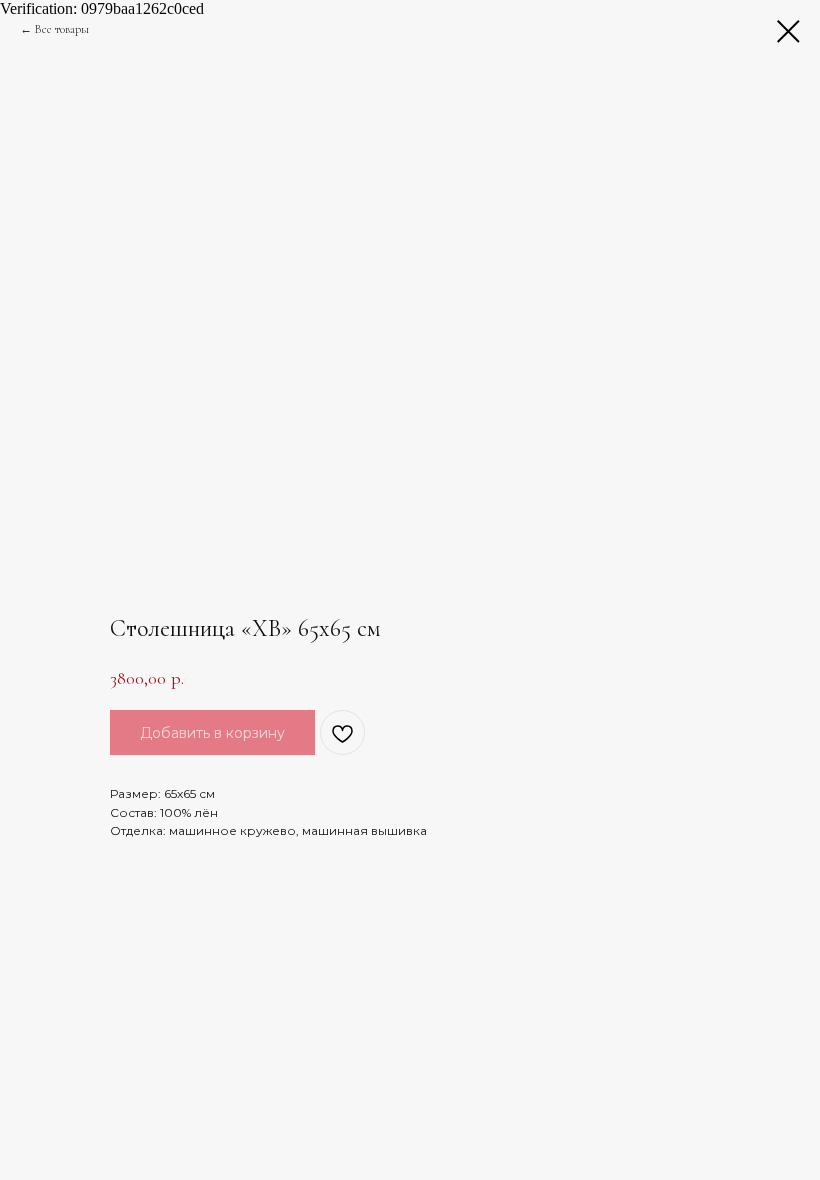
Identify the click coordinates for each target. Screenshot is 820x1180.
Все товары (62, 29)
